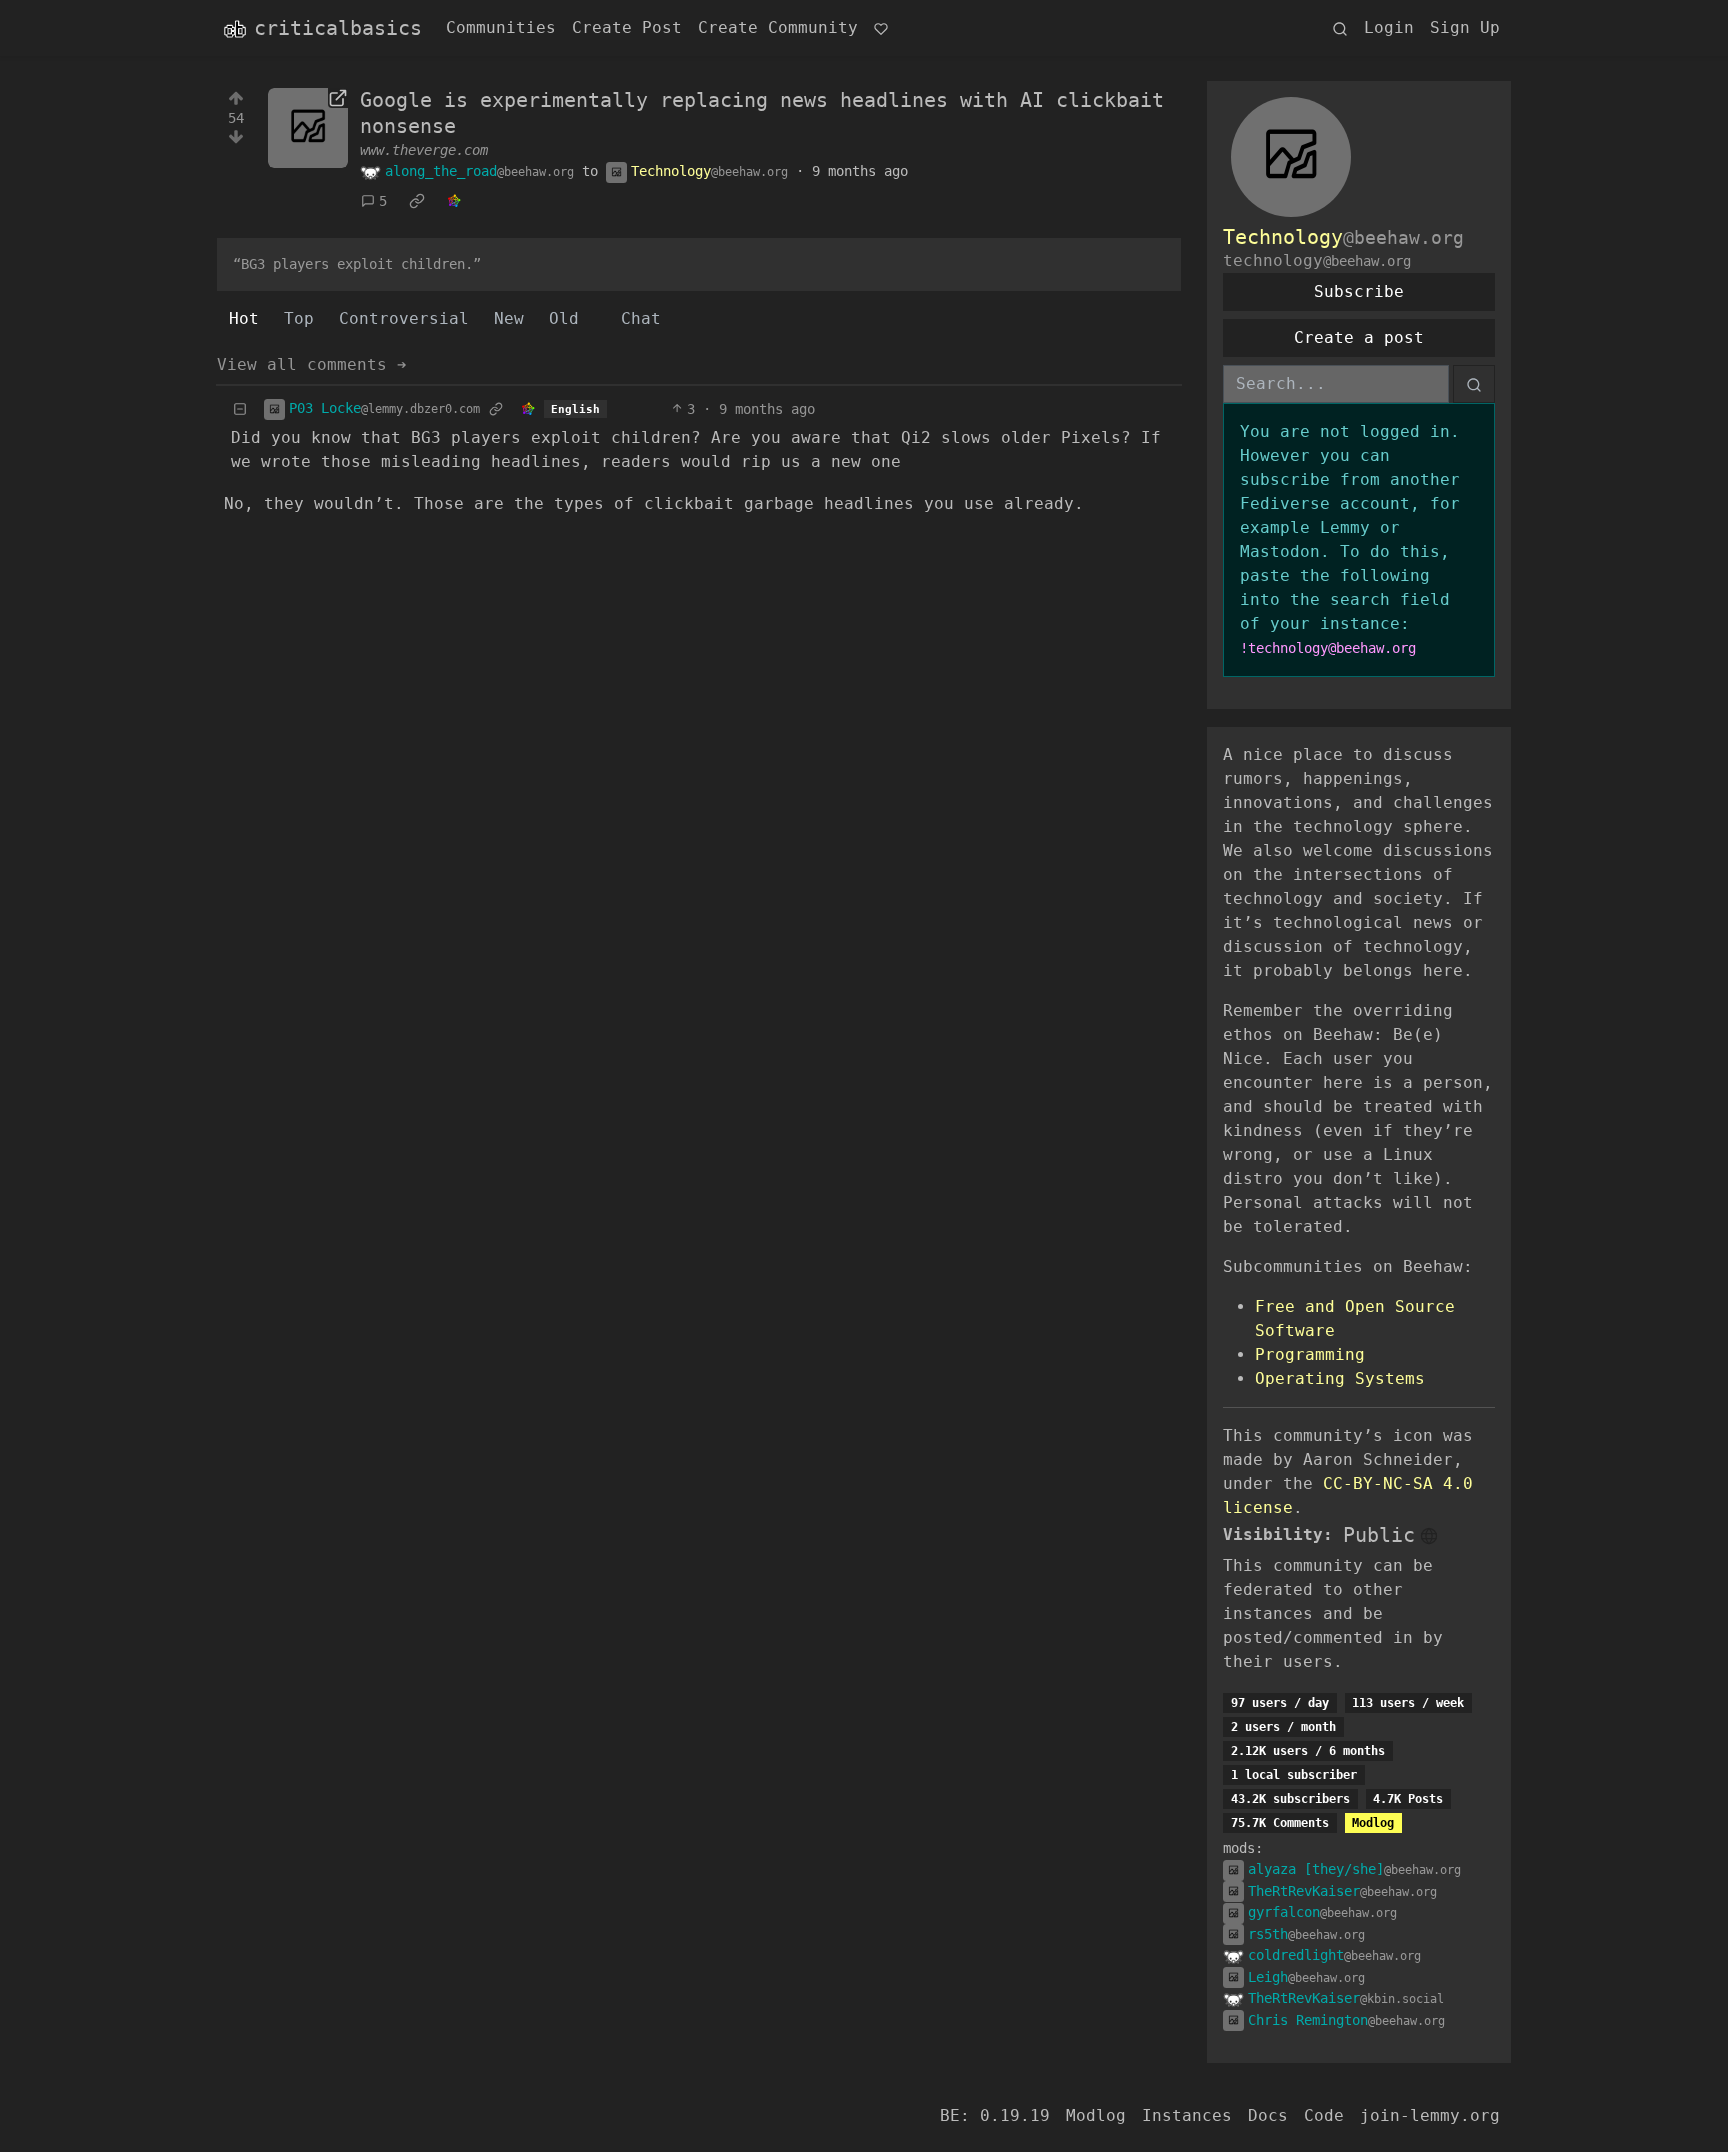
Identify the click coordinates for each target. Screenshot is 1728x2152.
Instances (1187, 2115)
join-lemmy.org (1430, 2115)
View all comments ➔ (312, 364)
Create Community (778, 27)
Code (1324, 2115)
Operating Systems (1340, 1378)
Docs (1268, 2115)
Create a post (1359, 337)
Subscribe (1359, 291)
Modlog (1373, 1823)
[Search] (1340, 28)
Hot (244, 318)
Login (1389, 27)
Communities (501, 27)
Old (564, 318)
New (509, 318)
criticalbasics (338, 28)
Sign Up (1465, 27)
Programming (1310, 1354)
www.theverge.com (424, 150)
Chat (641, 318)
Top (299, 318)
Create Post (627, 27)
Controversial (404, 318)
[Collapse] (240, 409)
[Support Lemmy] (881, 28)
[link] (417, 202)
